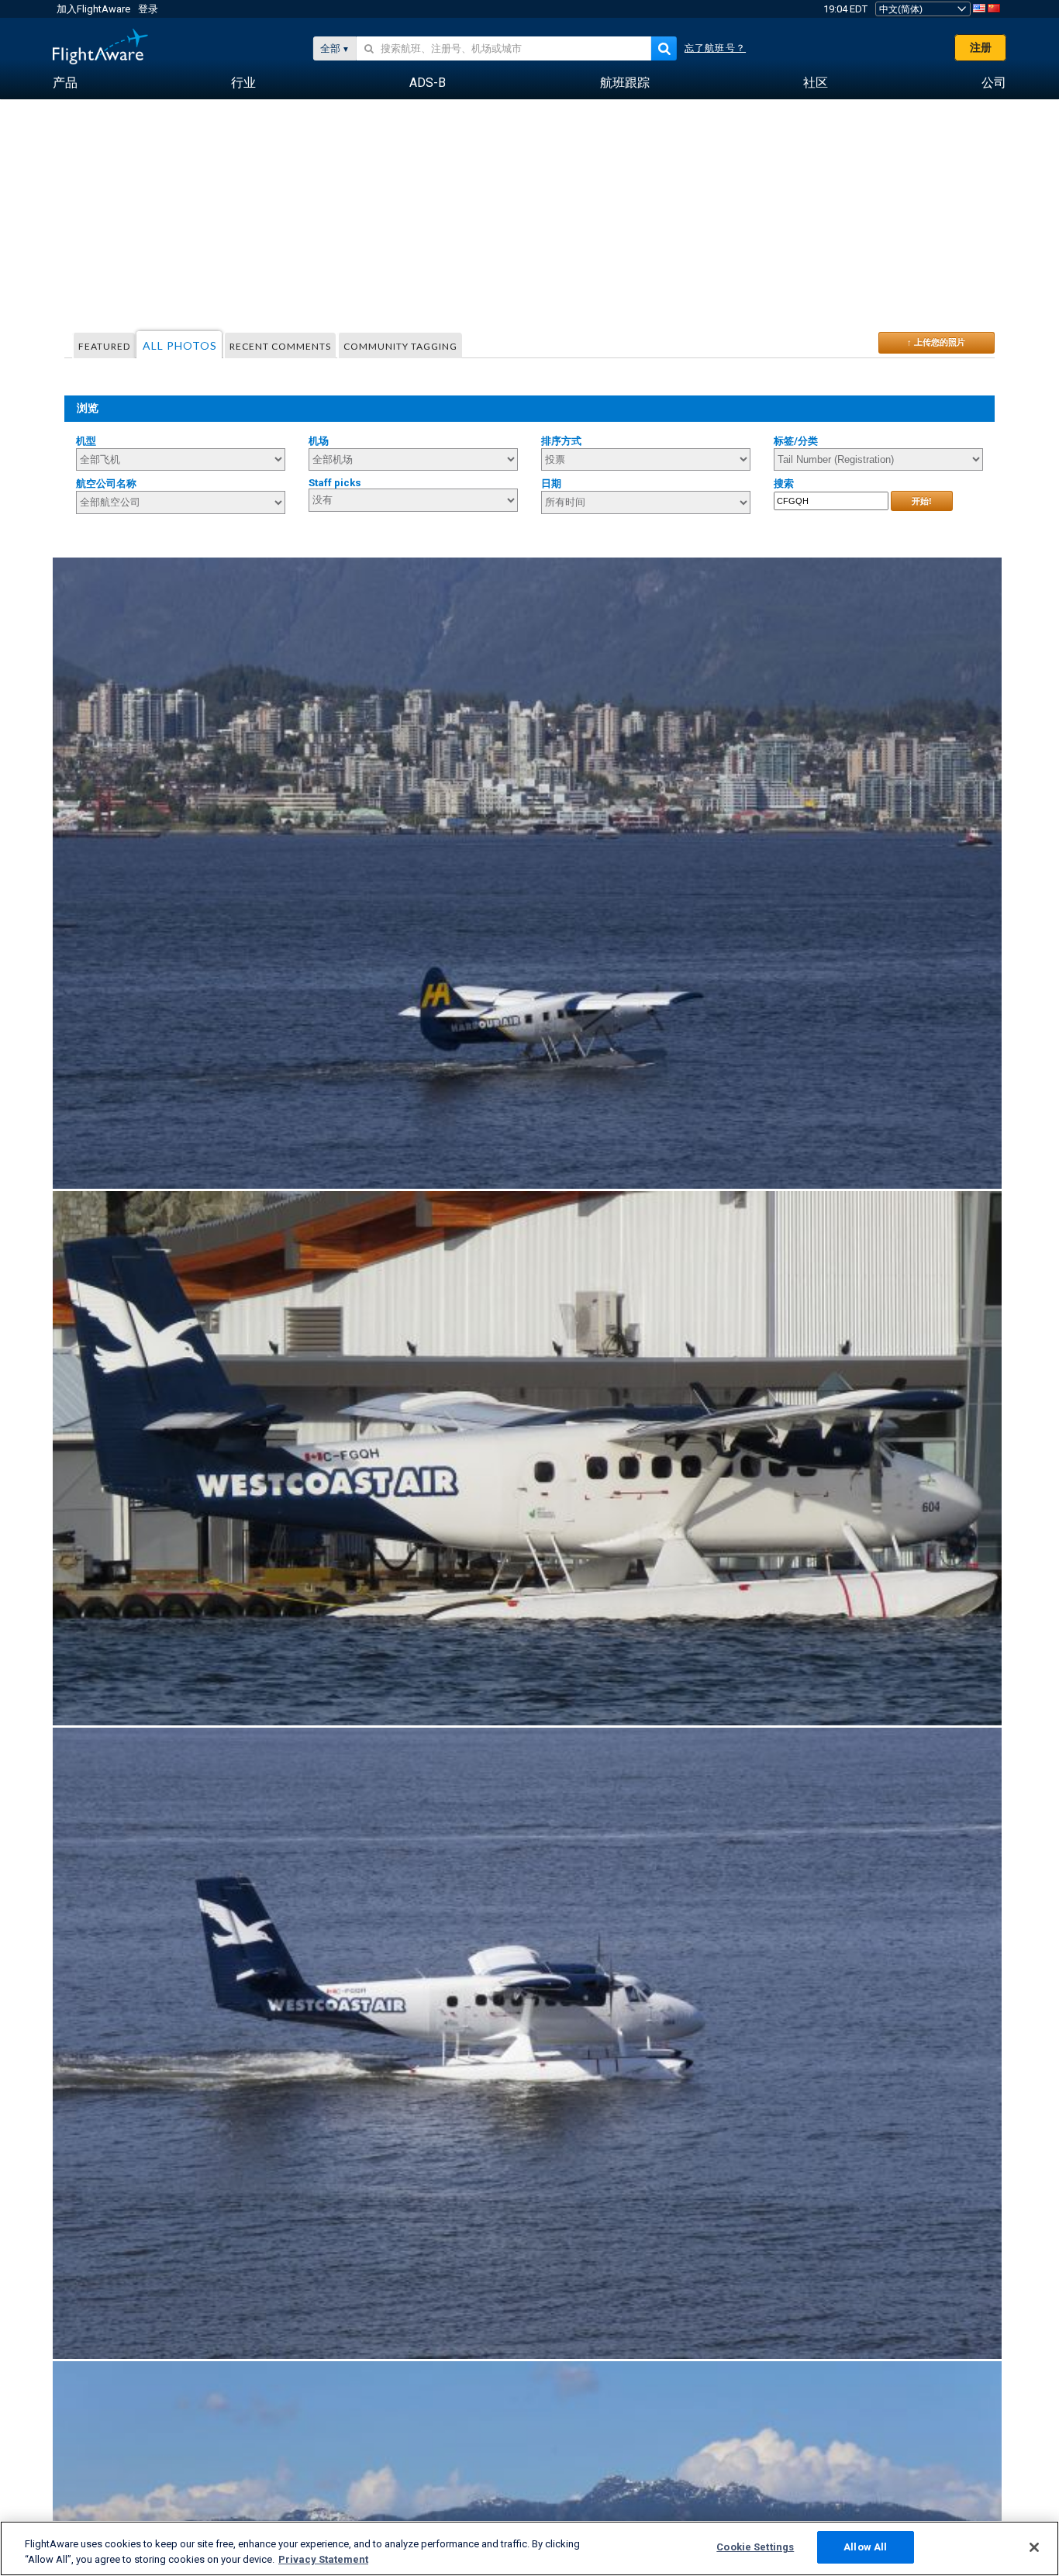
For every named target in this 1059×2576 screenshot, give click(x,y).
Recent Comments (280, 346)
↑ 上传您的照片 (936, 342)
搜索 (784, 483)
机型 (86, 441)
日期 (551, 483)
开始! (922, 501)
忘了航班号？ (715, 48)
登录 (148, 9)
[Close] (1034, 2547)
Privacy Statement (323, 2559)
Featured (104, 346)
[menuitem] (65, 83)
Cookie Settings (755, 2547)
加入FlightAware (93, 9)
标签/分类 (796, 441)
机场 (319, 441)
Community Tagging (400, 346)
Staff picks (335, 483)
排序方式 (561, 441)
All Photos (180, 345)
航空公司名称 (106, 483)
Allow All (865, 2547)
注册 (981, 47)
